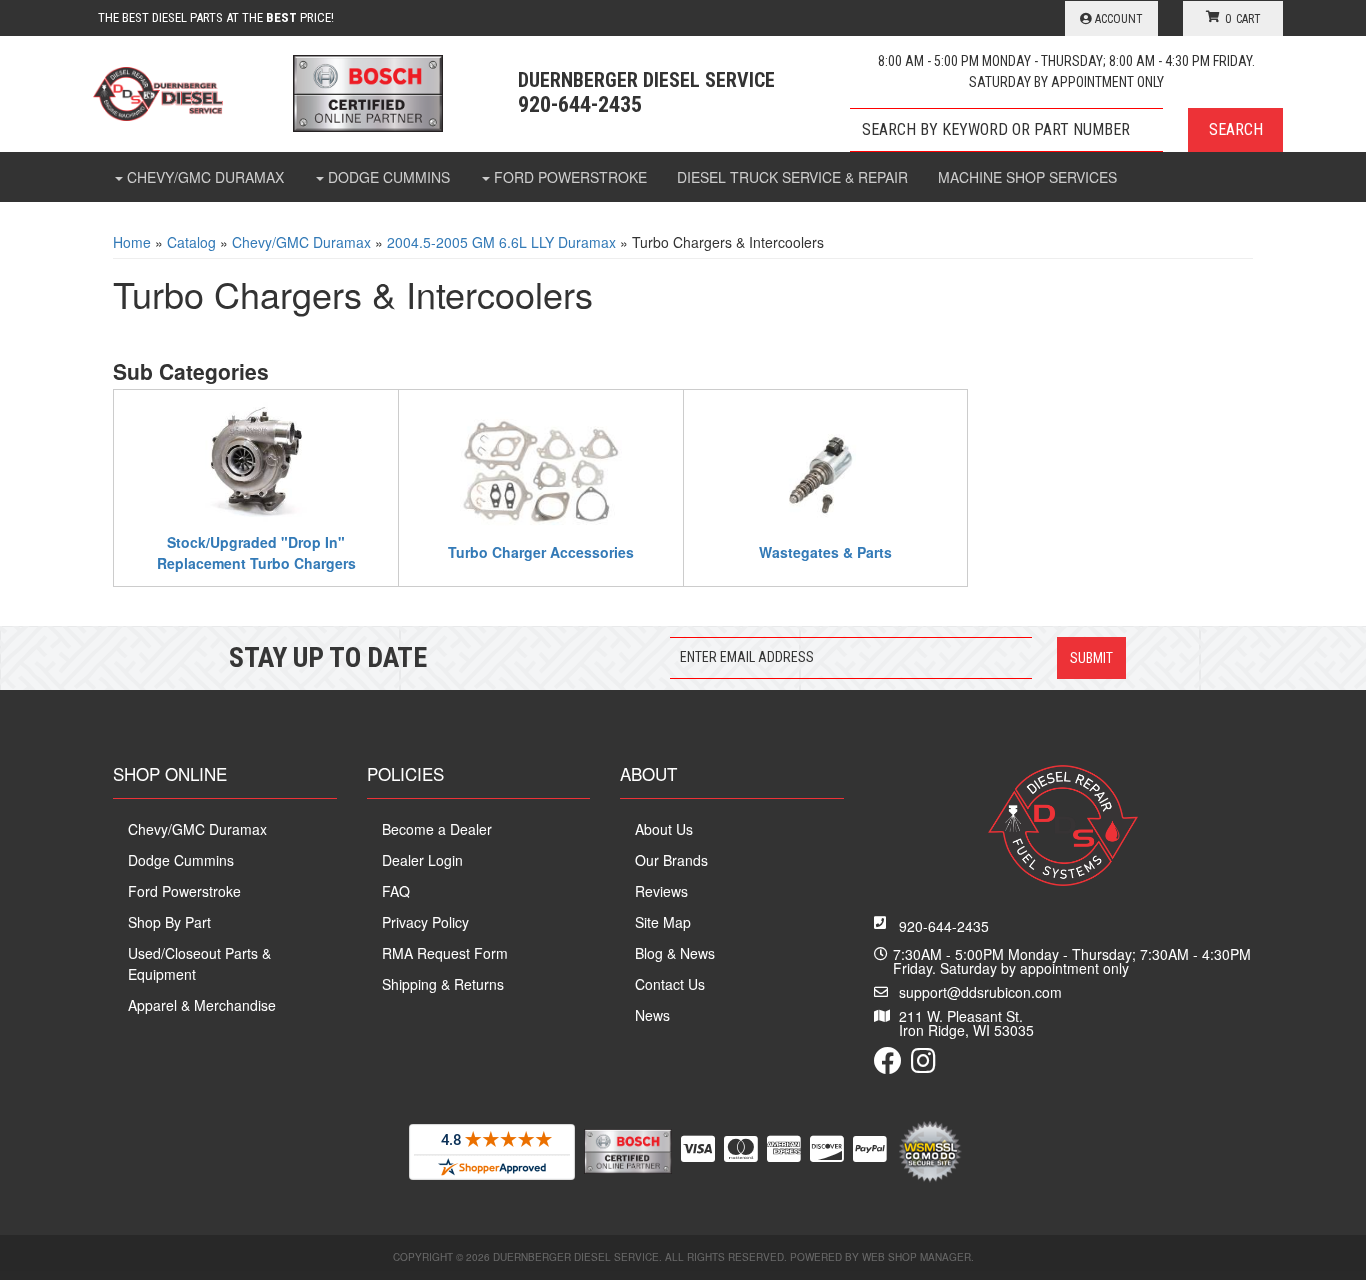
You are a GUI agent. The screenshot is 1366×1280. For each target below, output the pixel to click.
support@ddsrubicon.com (980, 992)
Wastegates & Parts (825, 552)
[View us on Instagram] (923, 1065)
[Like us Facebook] (888, 1065)
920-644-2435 (944, 926)
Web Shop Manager (916, 1257)
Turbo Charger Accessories (541, 552)
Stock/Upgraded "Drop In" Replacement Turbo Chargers (256, 551)
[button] (1066, 130)
